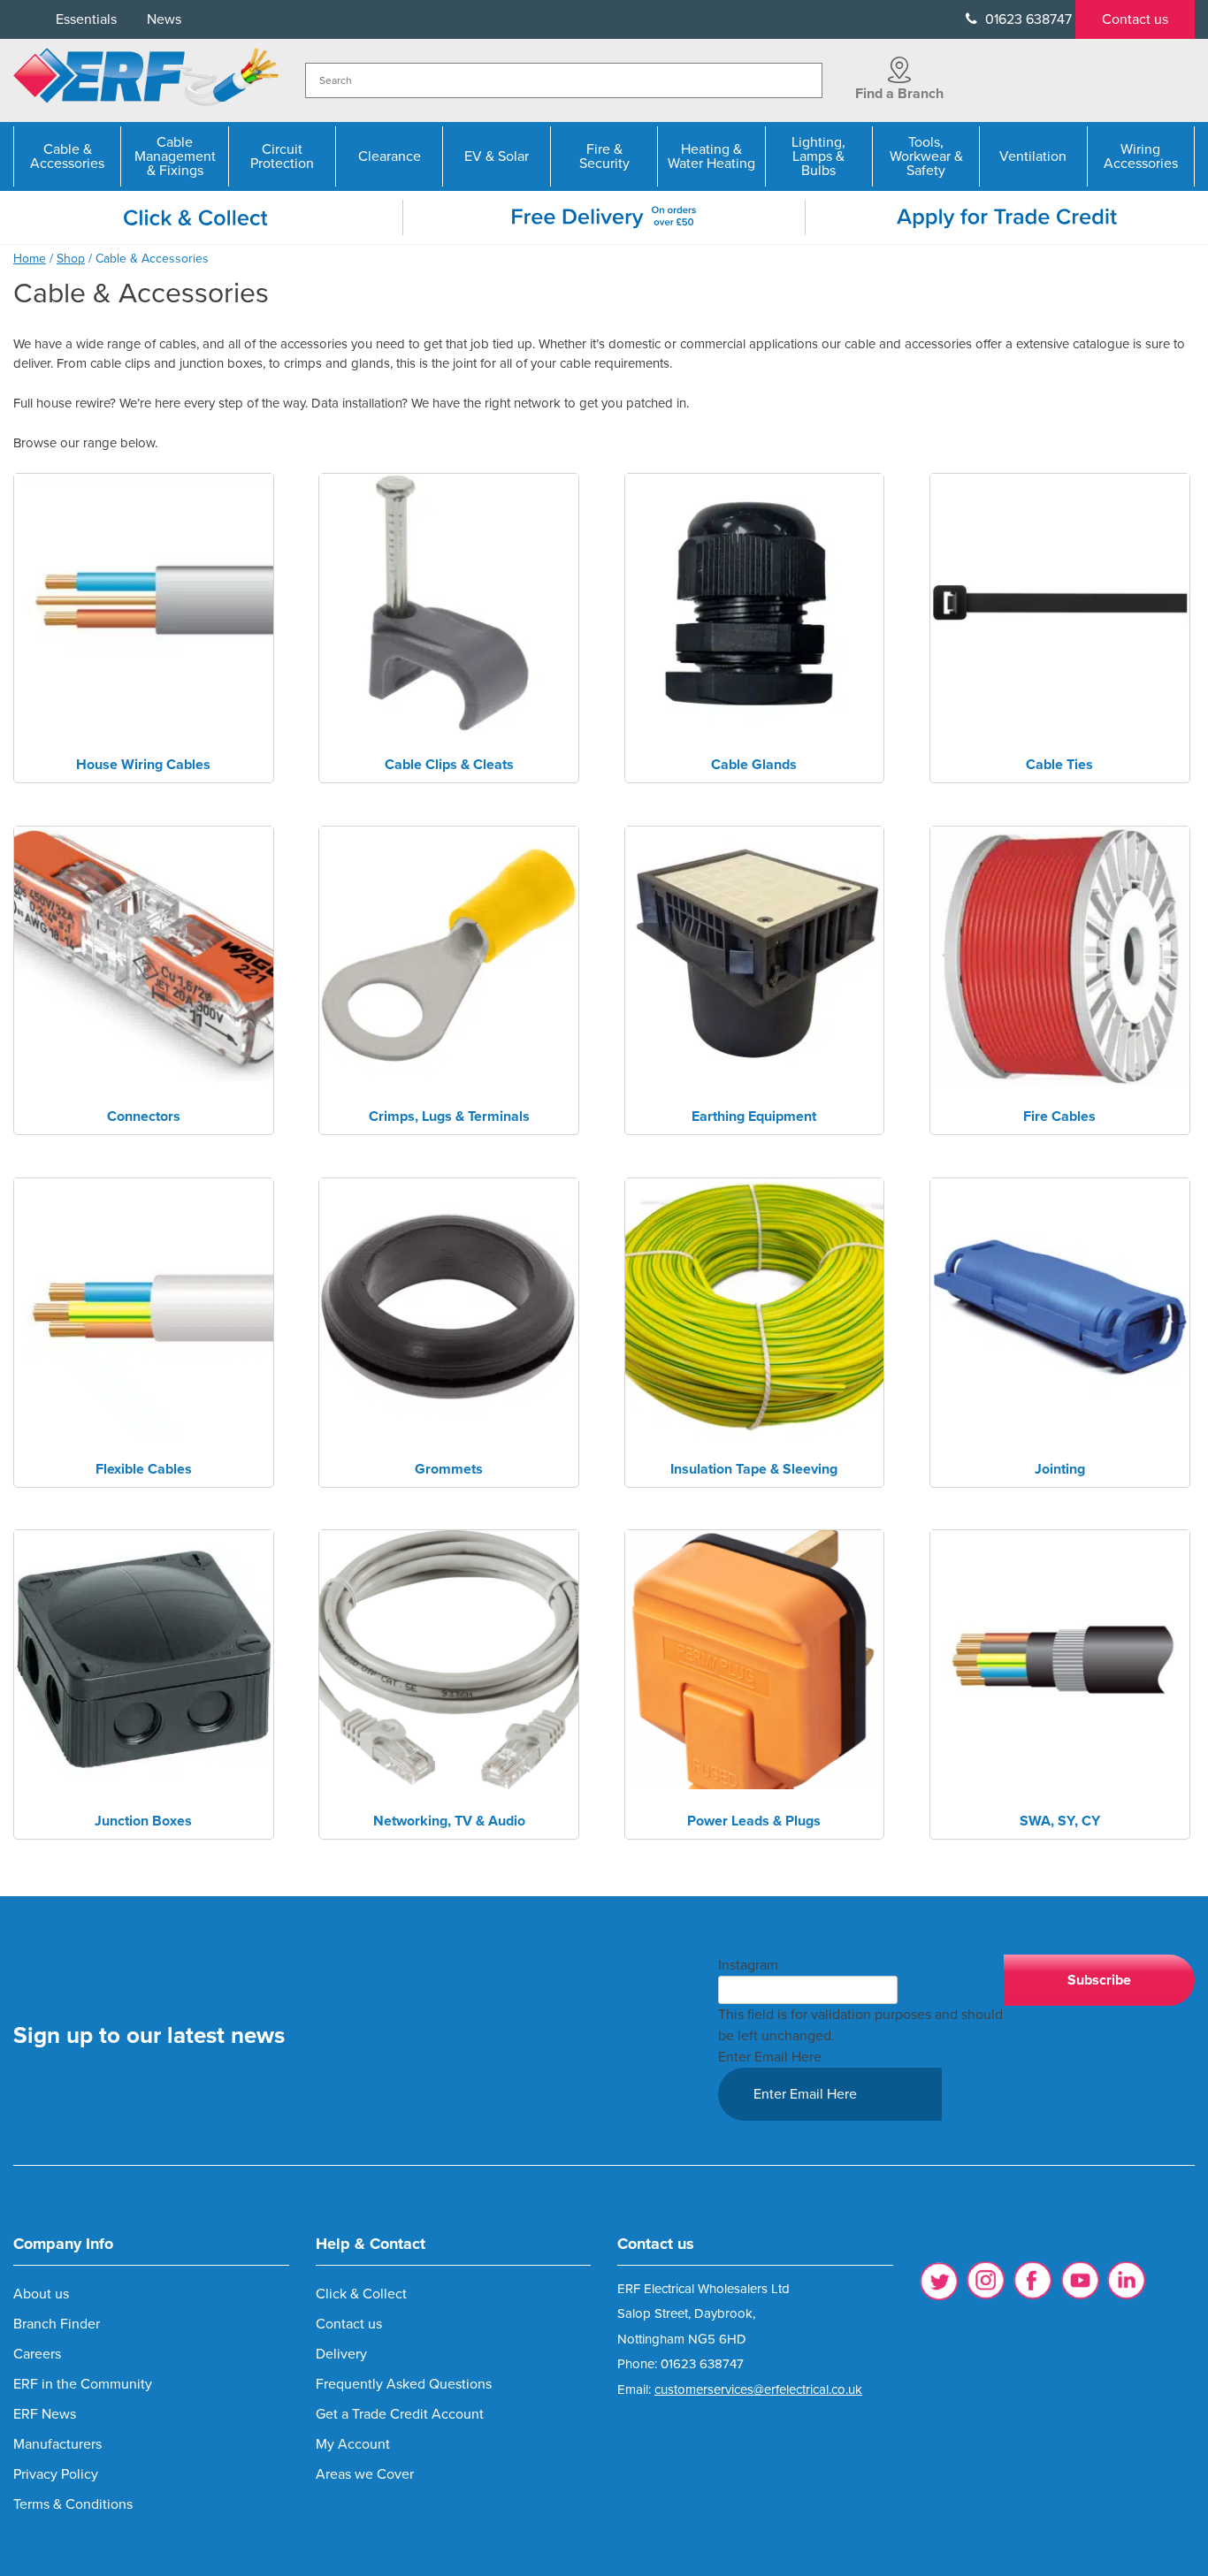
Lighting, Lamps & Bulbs (818, 156)
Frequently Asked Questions (404, 2384)
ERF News (45, 2414)
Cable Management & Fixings (175, 156)
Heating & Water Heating (711, 156)
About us (41, 2294)
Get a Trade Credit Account (400, 2414)
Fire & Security (604, 156)
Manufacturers (57, 2444)
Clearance (390, 156)
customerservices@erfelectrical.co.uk (758, 2389)
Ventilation (1033, 156)
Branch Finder (57, 2324)
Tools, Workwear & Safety (926, 156)
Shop (71, 259)
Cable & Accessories (67, 156)
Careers (37, 2354)
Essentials (86, 19)
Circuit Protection (282, 156)
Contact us (1135, 19)
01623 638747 (1027, 19)
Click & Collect (361, 2294)
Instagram (748, 1965)
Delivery (341, 2354)
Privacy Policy (56, 2474)
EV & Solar (497, 156)
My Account (353, 2444)
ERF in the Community (83, 2384)
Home (30, 259)
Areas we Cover (365, 2474)
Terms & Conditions (73, 2504)
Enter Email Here (770, 2057)
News (164, 19)
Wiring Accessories (1141, 156)
